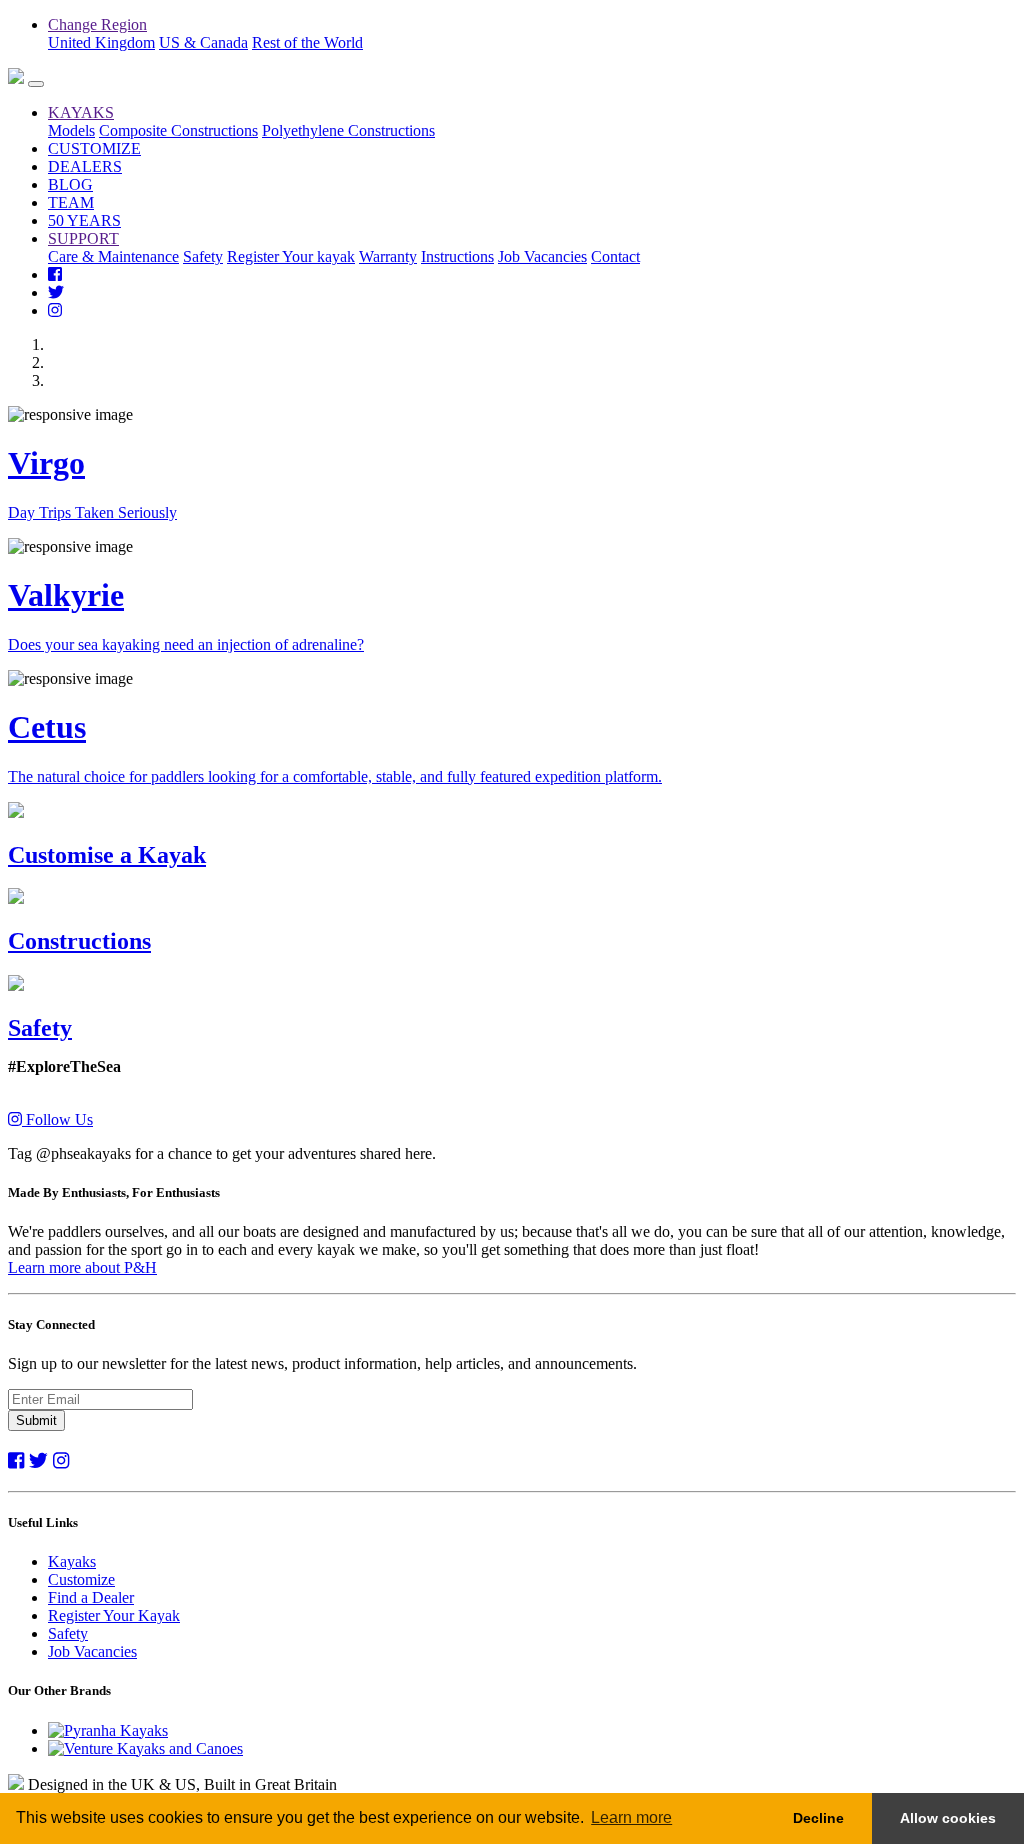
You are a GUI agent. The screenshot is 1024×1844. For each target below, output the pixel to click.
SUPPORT (83, 238)
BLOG (70, 184)
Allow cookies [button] (948, 1818)
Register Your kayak (291, 256)
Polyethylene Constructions (348, 130)
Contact (615, 256)
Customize (81, 1579)
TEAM (71, 202)
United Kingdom (101, 42)
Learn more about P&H (82, 1267)
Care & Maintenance (113, 256)
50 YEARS (84, 220)
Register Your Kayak (114, 1615)
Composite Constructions (178, 130)
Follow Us (57, 1119)
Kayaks (72, 1561)
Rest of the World (307, 42)
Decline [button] (818, 1818)
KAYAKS (81, 112)
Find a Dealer (91, 1597)
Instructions (457, 256)
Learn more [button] (631, 1817)
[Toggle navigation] (36, 84)
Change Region (97, 24)
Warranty (388, 256)
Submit (36, 1420)
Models (71, 130)
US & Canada (203, 42)
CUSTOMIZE (94, 148)
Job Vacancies (542, 256)
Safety (203, 256)
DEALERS (85, 166)
